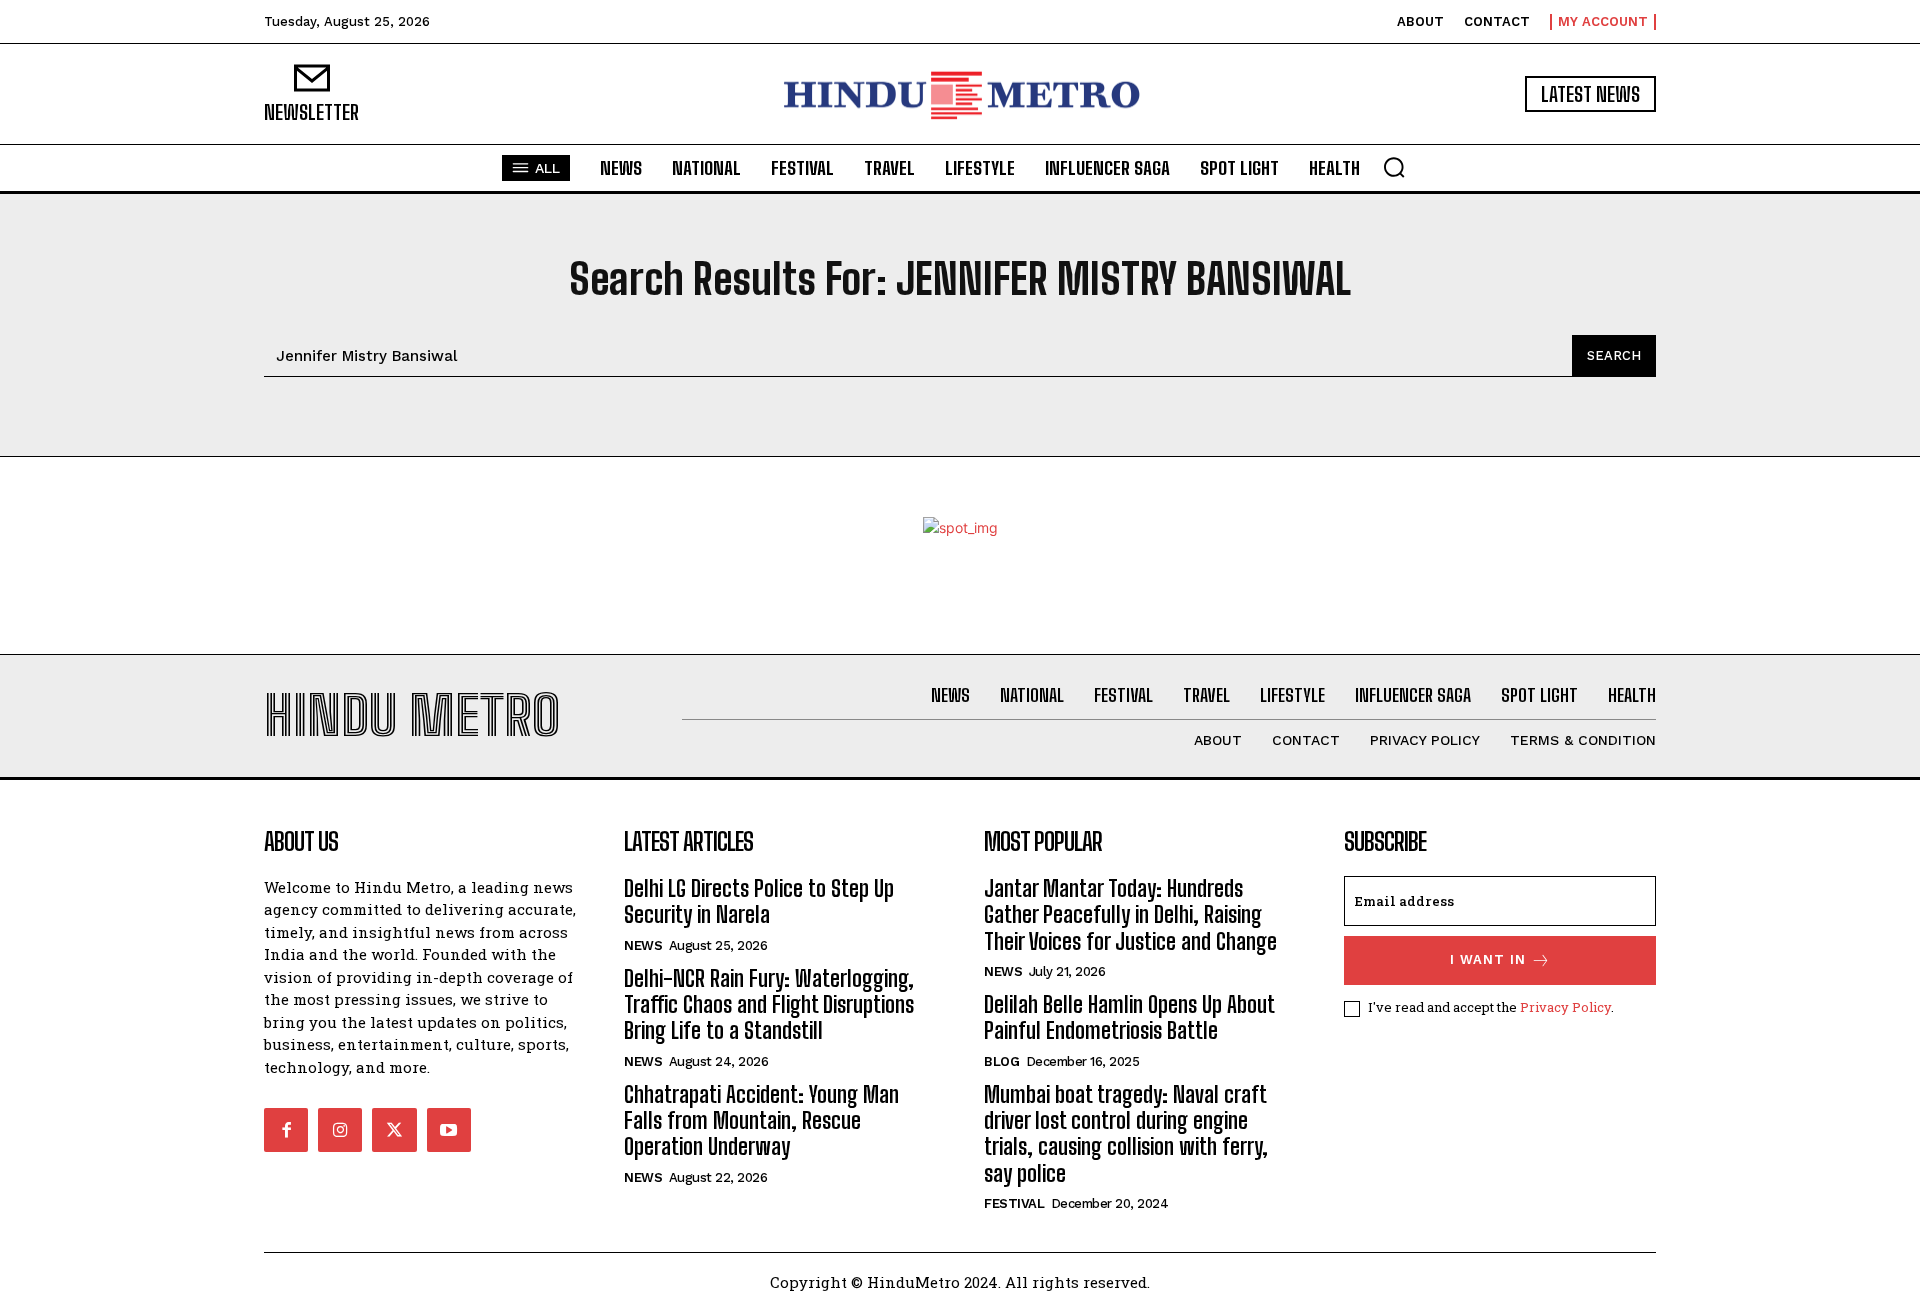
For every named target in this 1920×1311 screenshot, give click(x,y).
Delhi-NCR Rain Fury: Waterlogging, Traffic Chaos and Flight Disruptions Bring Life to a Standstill (769, 1005)
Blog (1001, 1061)
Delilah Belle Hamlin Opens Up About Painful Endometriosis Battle (1129, 1017)
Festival (1014, 1203)
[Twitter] (394, 1130)
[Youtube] (449, 1130)
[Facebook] (286, 1130)
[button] (1394, 167)
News (643, 945)
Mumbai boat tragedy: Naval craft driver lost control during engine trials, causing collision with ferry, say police (1126, 1134)
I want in (1488, 959)
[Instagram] (340, 1130)
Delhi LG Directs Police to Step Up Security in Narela (759, 901)
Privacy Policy (1565, 1007)
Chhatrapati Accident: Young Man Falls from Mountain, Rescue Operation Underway (761, 1121)
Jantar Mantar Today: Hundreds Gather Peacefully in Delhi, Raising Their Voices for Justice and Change (1130, 915)
